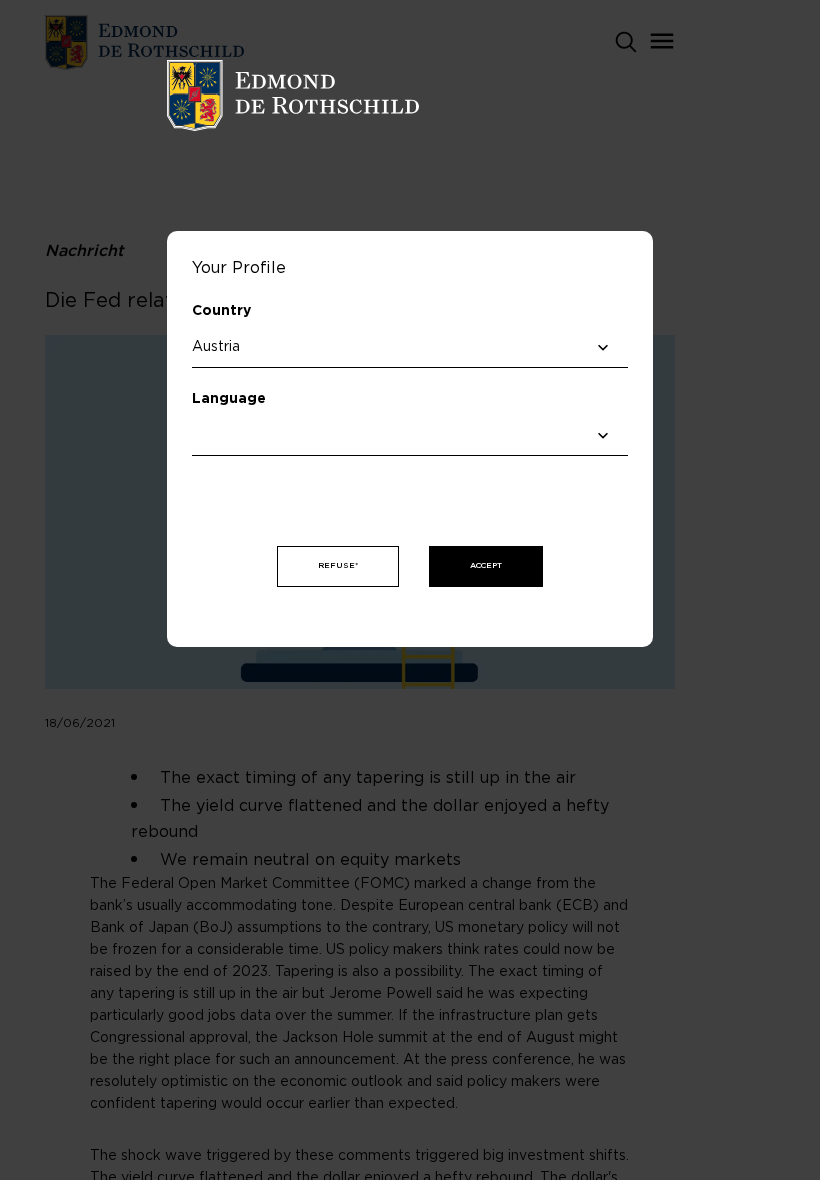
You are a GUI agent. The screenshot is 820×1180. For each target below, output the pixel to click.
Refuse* (338, 566)
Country (221, 311)
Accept (486, 566)
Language (229, 399)
